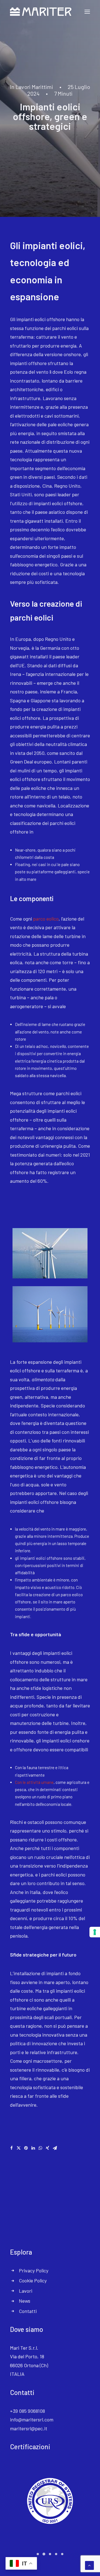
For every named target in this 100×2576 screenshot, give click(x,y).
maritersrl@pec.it (29, 2428)
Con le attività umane (34, 1782)
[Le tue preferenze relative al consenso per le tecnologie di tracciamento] (95, 1932)
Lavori (26, 2291)
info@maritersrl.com (32, 2419)
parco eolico (46, 919)
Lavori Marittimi (34, 87)
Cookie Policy (33, 2280)
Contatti (28, 2311)
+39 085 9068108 (27, 2411)
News (25, 2301)
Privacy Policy (34, 2270)
